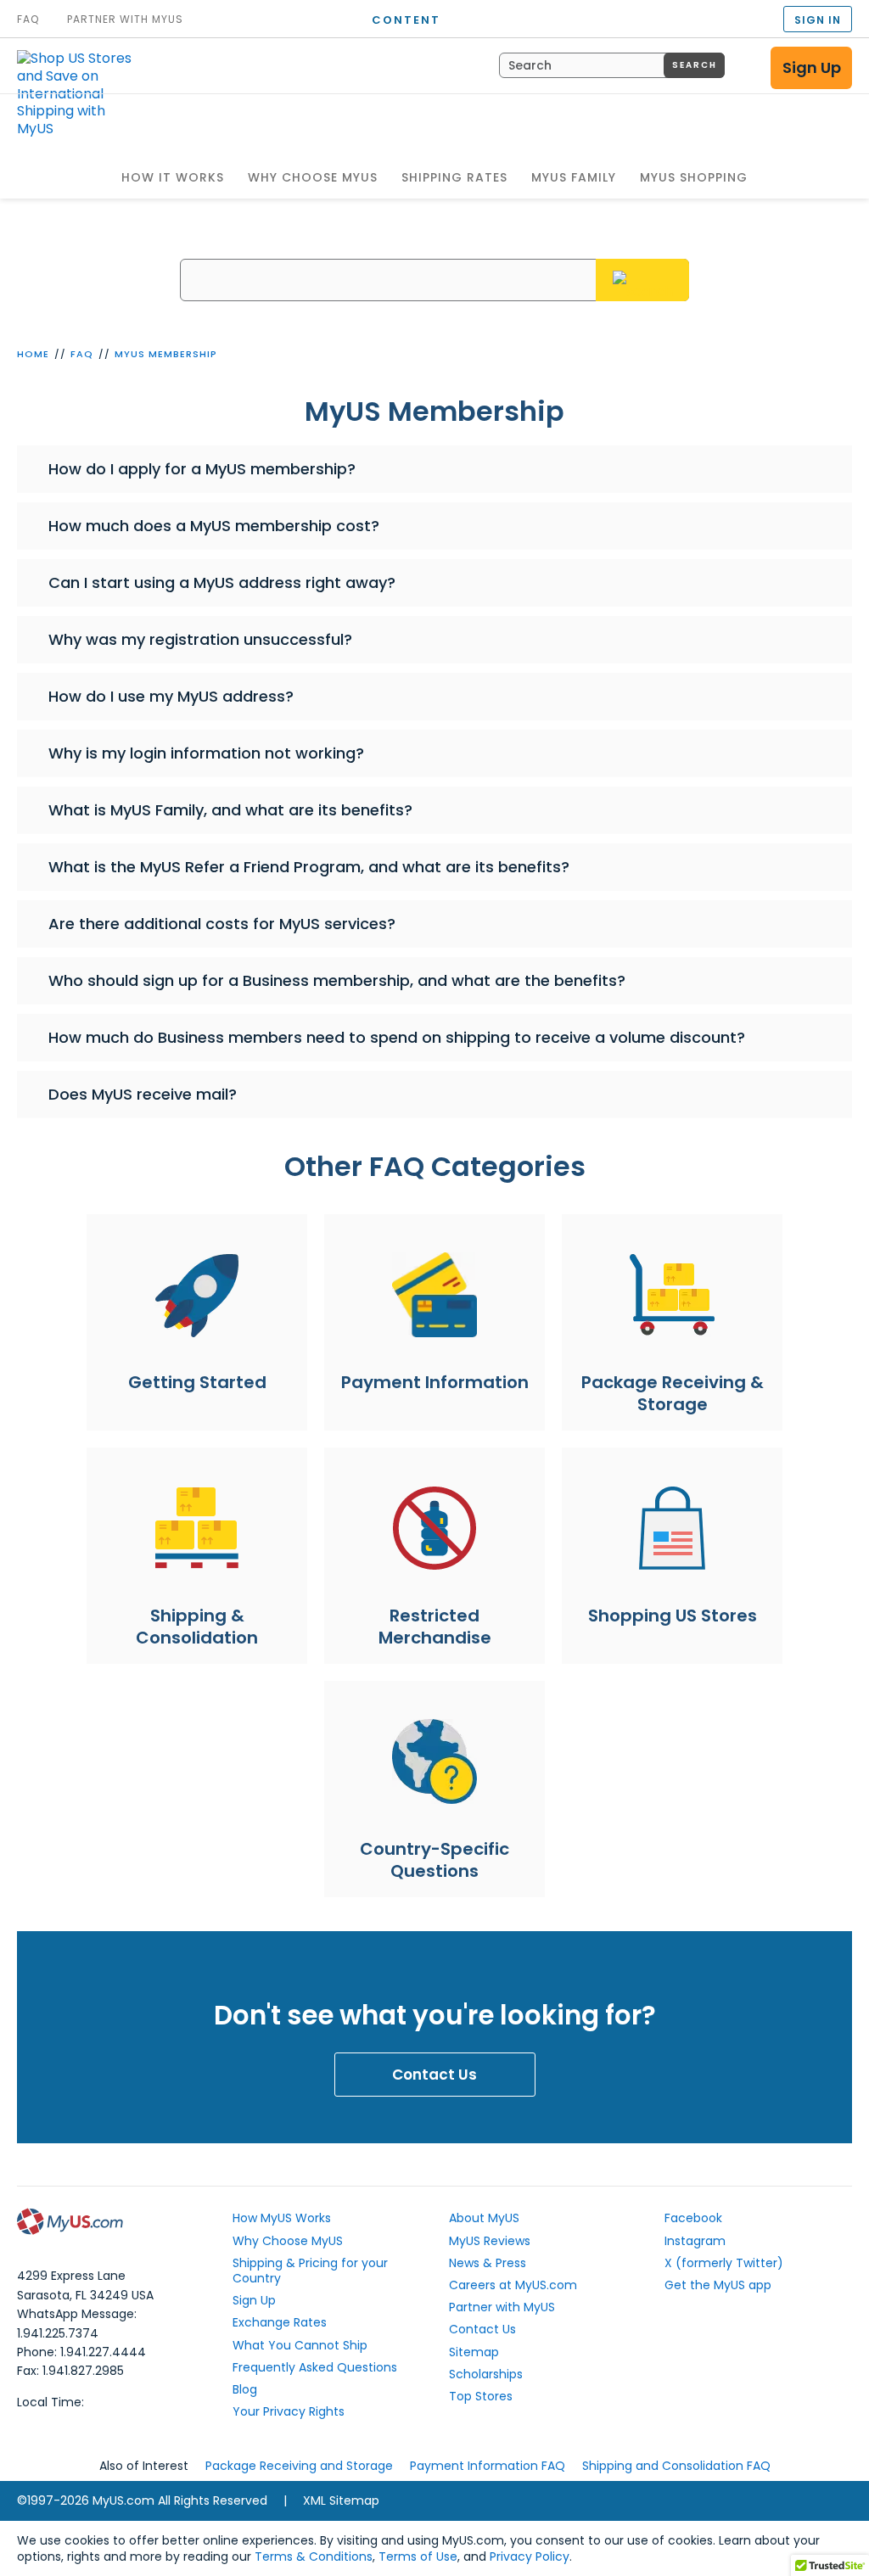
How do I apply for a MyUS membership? (202, 469)
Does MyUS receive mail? (143, 1094)
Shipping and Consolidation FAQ (676, 2466)
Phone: (81, 2352)
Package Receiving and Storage (299, 2466)
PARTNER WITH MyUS (125, 20)
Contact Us (434, 2075)
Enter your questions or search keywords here (435, 246)
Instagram (695, 2241)
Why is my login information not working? (206, 753)
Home (33, 354)
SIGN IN (818, 20)
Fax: (70, 2371)
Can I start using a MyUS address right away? (222, 582)
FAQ (82, 354)
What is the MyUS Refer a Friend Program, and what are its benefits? (309, 867)
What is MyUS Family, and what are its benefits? (230, 810)
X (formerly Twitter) (724, 2263)
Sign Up (812, 67)
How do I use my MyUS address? (171, 696)
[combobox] (612, 65)
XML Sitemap (341, 2500)
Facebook (693, 2218)
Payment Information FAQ (488, 2466)
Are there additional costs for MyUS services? (222, 924)
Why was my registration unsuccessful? (200, 639)
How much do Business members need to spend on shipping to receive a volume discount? (397, 1037)
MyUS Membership (166, 354)
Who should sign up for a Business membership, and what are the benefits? (337, 980)
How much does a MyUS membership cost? (214, 526)
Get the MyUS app (718, 2285)
